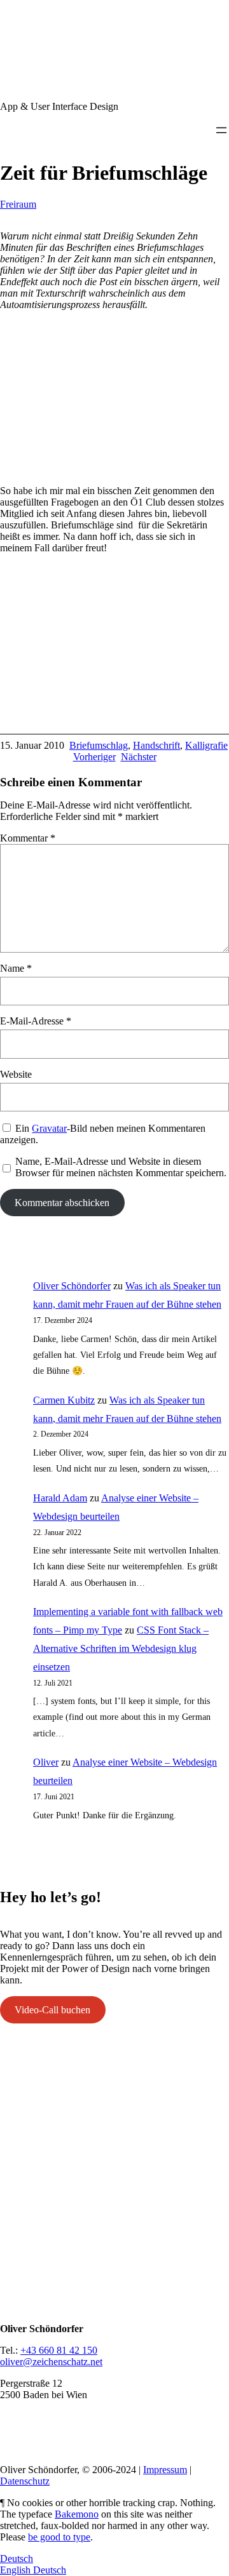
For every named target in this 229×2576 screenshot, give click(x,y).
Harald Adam (60, 1498)
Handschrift (156, 745)
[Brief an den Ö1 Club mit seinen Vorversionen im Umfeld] (114, 469)
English (17, 2570)
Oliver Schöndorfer (72, 1286)
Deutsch (17, 2559)
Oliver (46, 1762)
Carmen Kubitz (64, 1400)
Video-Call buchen (52, 2010)
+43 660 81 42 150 (59, 2350)
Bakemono (77, 2514)
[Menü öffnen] (221, 130)
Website (16, 1074)
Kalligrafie (206, 745)
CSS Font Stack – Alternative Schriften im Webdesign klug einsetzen (121, 1648)
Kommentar (28, 838)
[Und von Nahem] (114, 712)
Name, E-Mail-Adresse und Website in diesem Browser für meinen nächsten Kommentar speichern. (121, 1167)
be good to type (59, 2537)
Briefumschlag (99, 745)
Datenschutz (25, 2481)
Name (16, 968)
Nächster (139, 757)
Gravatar (49, 1128)
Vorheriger (94, 757)
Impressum (165, 2470)
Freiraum (18, 204)
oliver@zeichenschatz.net (51, 2362)
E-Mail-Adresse (36, 1021)
